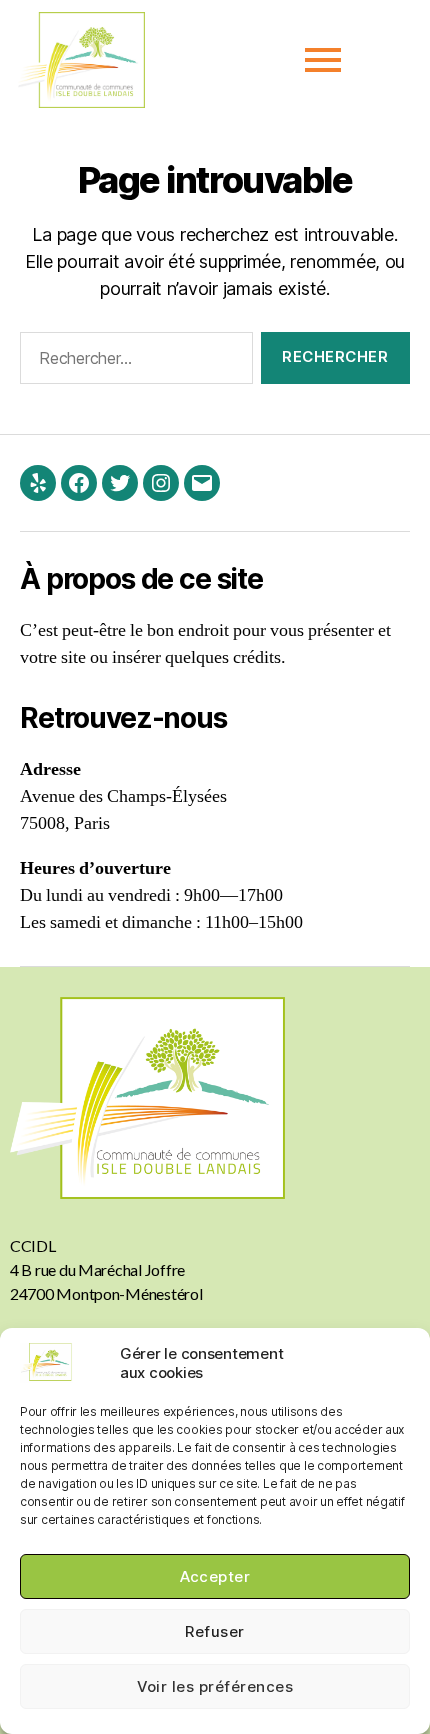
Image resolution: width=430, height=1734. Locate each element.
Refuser (215, 1631)
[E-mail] (202, 483)
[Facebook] (79, 483)
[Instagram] (161, 483)
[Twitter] (120, 483)
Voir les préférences (215, 1686)
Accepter (215, 1576)
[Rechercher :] (132, 362)
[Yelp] (38, 483)
